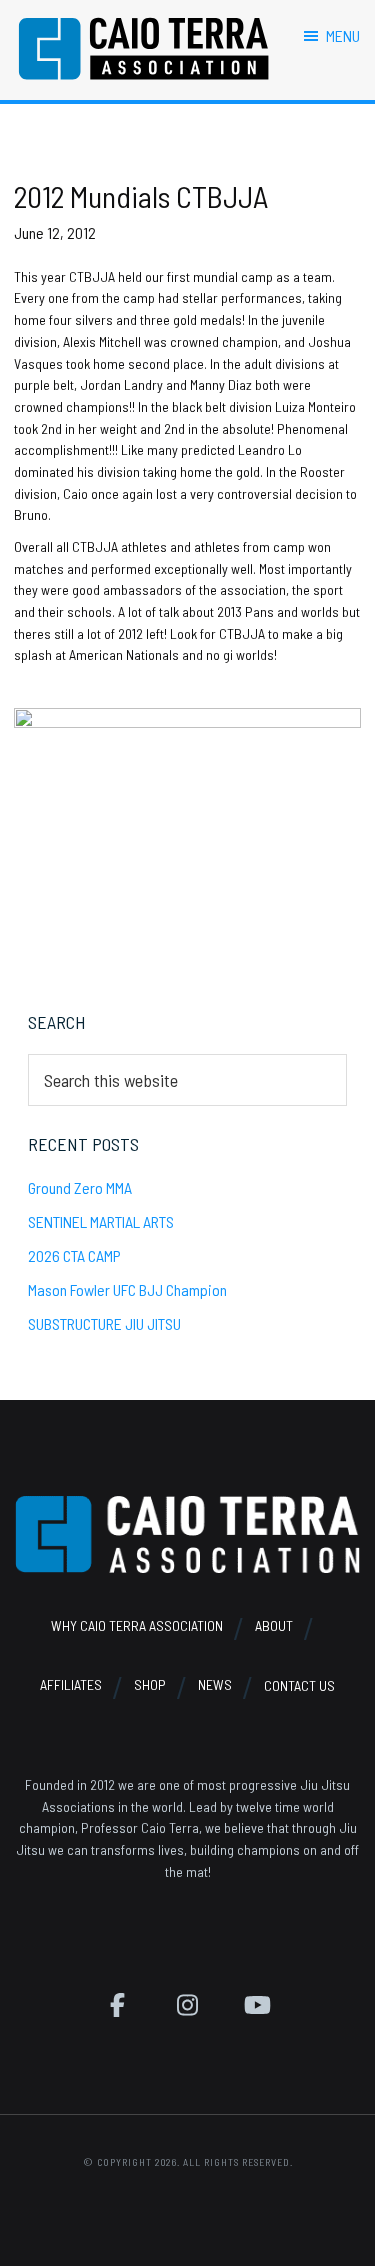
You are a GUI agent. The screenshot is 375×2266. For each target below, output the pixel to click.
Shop (150, 1685)
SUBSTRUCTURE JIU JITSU (104, 1323)
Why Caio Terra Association (137, 1625)
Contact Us (299, 1685)
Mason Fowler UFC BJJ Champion (127, 1289)
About (274, 1625)
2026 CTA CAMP (74, 1255)
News (215, 1685)
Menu (343, 35)
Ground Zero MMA (80, 1187)
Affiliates (71, 1685)
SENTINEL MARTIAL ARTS (101, 1221)
